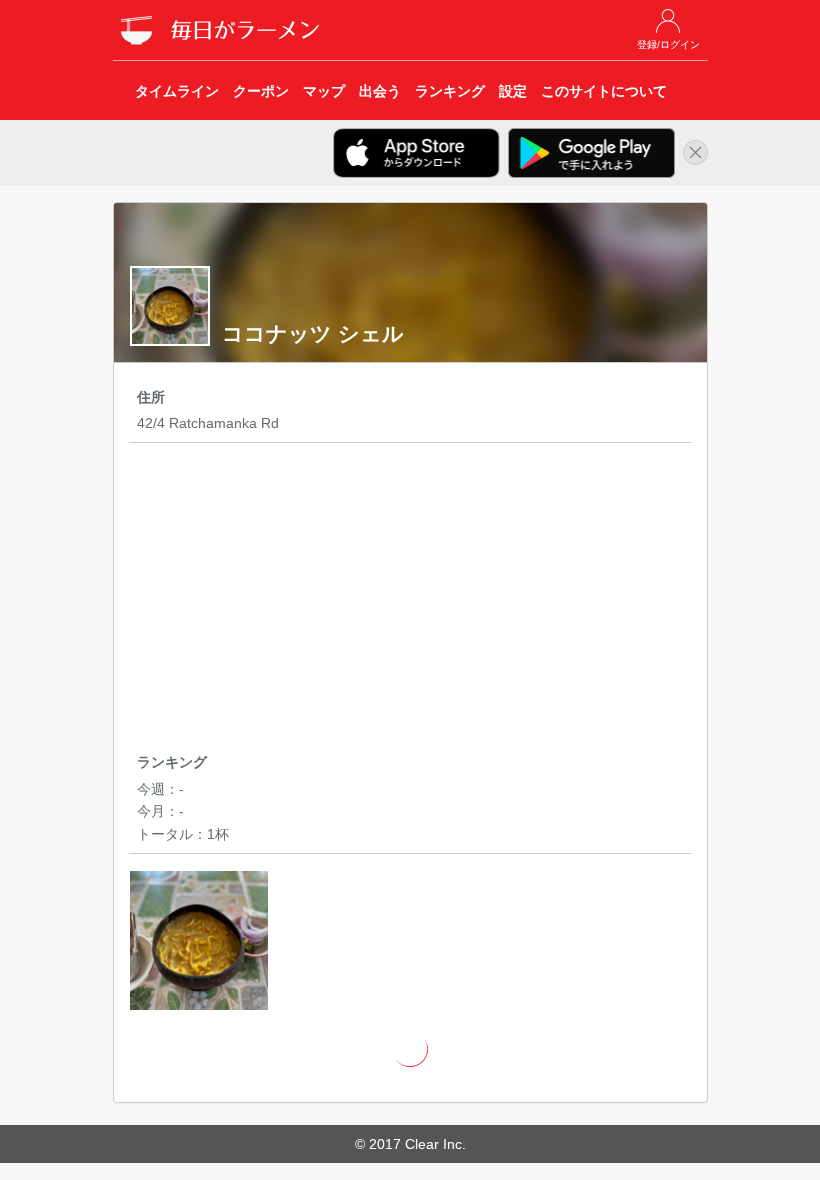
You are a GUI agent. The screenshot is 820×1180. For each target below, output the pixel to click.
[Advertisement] (410, 601)
